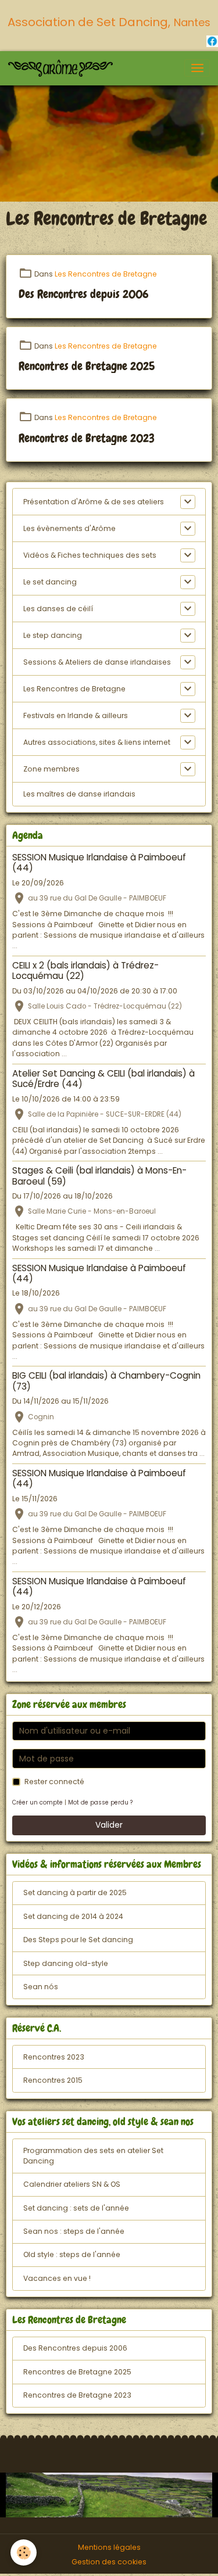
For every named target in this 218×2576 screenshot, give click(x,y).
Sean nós (41, 1987)
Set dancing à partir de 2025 (75, 1892)
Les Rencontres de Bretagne (106, 274)
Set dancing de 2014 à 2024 (73, 1916)
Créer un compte (37, 1802)
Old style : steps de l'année (72, 2254)
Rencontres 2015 (53, 2080)
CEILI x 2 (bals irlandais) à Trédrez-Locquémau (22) (85, 971)
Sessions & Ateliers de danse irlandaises (97, 662)
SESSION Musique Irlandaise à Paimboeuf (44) (99, 862)
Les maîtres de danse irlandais (79, 794)
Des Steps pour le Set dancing (78, 1940)
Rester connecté (54, 1782)
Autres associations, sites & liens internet (97, 742)
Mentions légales (109, 2547)
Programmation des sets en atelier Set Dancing (93, 2156)
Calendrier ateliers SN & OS (72, 2184)
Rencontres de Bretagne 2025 (87, 367)
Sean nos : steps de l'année (74, 2231)
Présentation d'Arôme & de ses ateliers (94, 502)
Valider (109, 1825)
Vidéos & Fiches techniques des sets (90, 555)
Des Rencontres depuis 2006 (84, 295)
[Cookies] (24, 2552)
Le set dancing (50, 582)
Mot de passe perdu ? (100, 1802)
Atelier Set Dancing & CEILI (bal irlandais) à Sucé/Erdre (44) (103, 1079)
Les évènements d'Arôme (69, 528)
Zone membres (51, 769)
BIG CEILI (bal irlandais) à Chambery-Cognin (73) (106, 1381)
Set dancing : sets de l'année (76, 2208)
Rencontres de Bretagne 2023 (87, 439)
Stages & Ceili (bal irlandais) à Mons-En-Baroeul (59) (99, 1176)
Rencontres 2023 (54, 2057)
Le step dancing (53, 635)
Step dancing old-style (66, 1963)
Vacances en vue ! (57, 2278)
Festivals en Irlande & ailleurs (76, 715)
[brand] (62, 68)
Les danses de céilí (58, 609)
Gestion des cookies (109, 2562)
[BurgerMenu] (197, 68)
